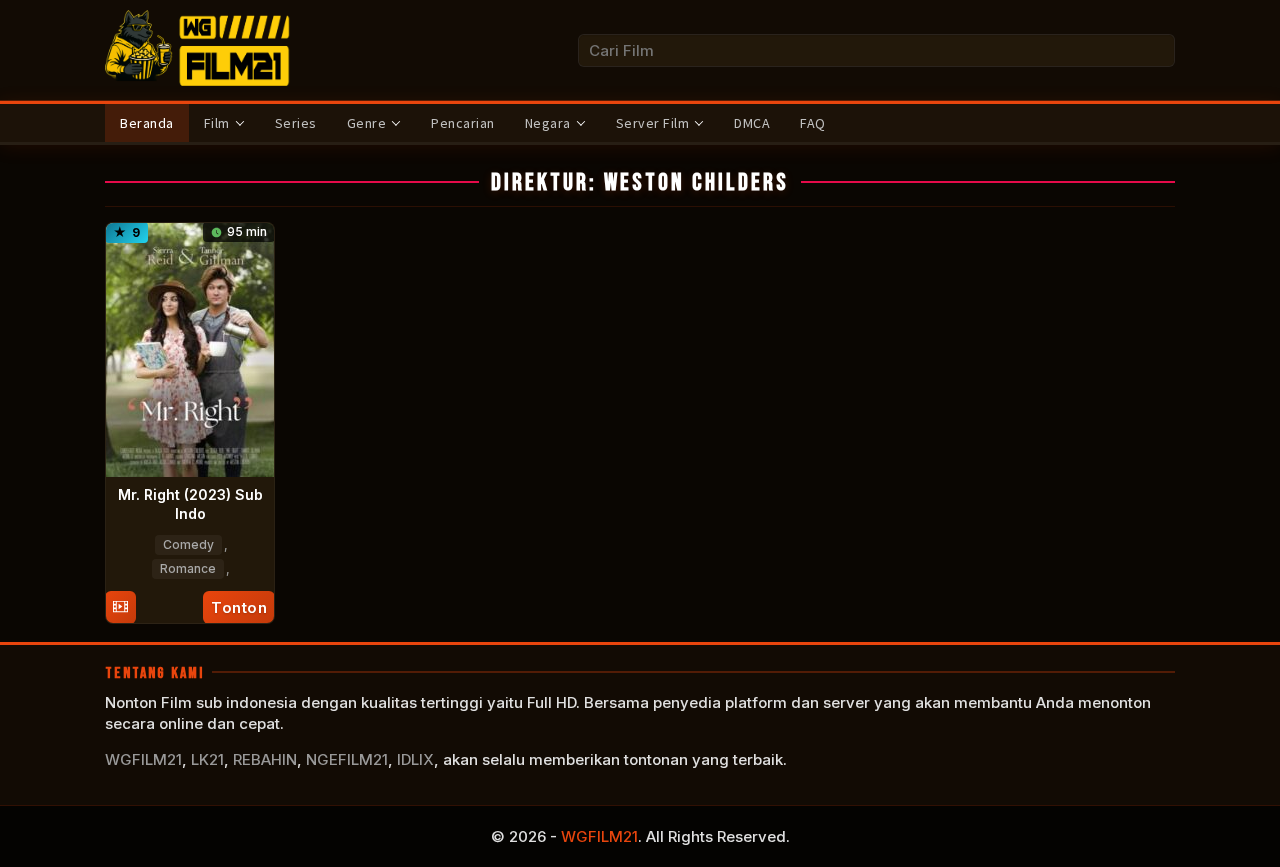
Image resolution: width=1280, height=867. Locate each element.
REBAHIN (265, 759)
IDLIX (415, 759)
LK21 (207, 759)
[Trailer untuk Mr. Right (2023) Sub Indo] (120, 607)
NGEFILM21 (347, 759)
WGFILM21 (143, 759)
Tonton (239, 607)
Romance (188, 568)
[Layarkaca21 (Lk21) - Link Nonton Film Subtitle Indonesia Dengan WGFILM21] (200, 48)
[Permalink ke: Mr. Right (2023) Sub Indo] (190, 348)
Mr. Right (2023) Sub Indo (190, 503)
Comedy (188, 544)
